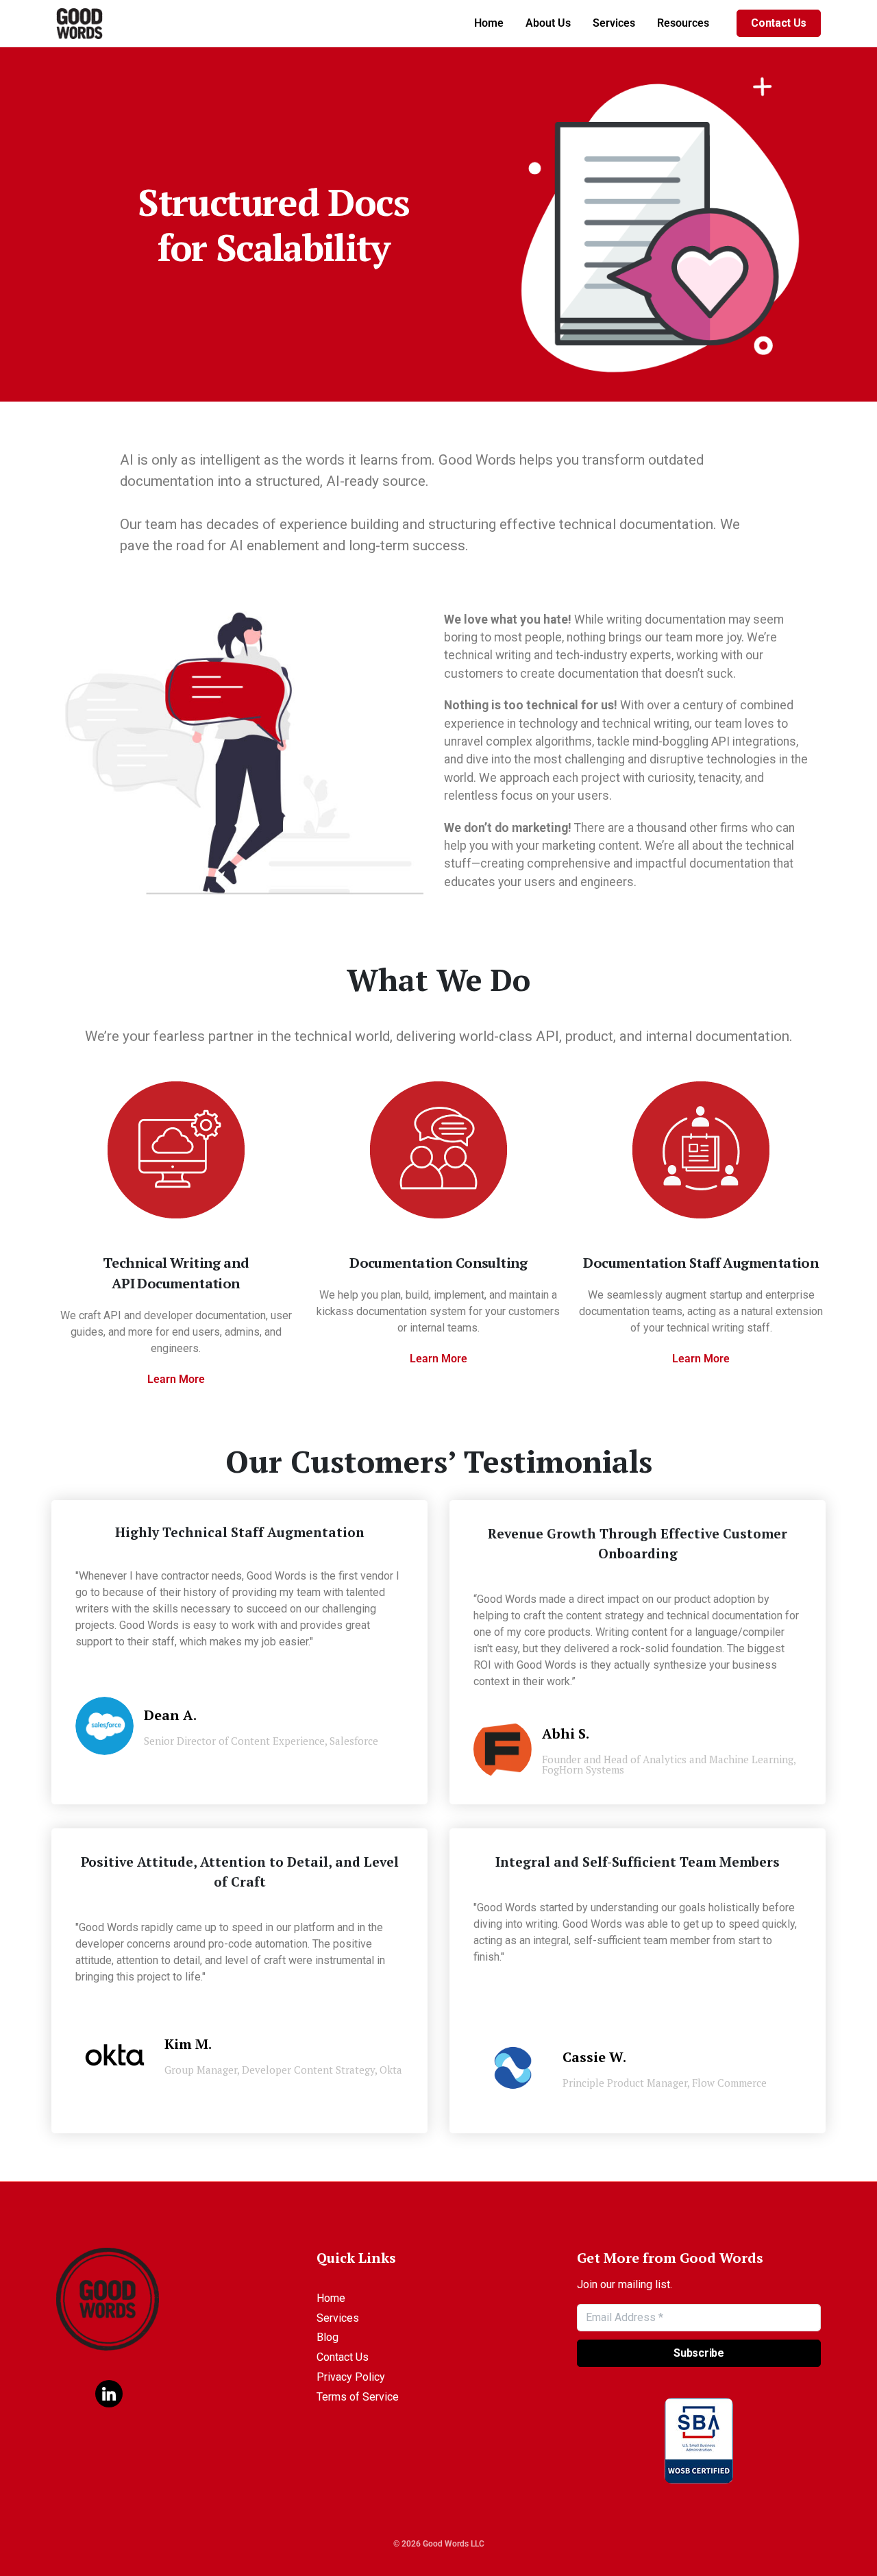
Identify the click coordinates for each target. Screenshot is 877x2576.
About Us (548, 23)
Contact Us (779, 23)
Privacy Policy (351, 2377)
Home (489, 23)
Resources (683, 23)
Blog (328, 2337)
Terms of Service (358, 2397)
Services (614, 23)
